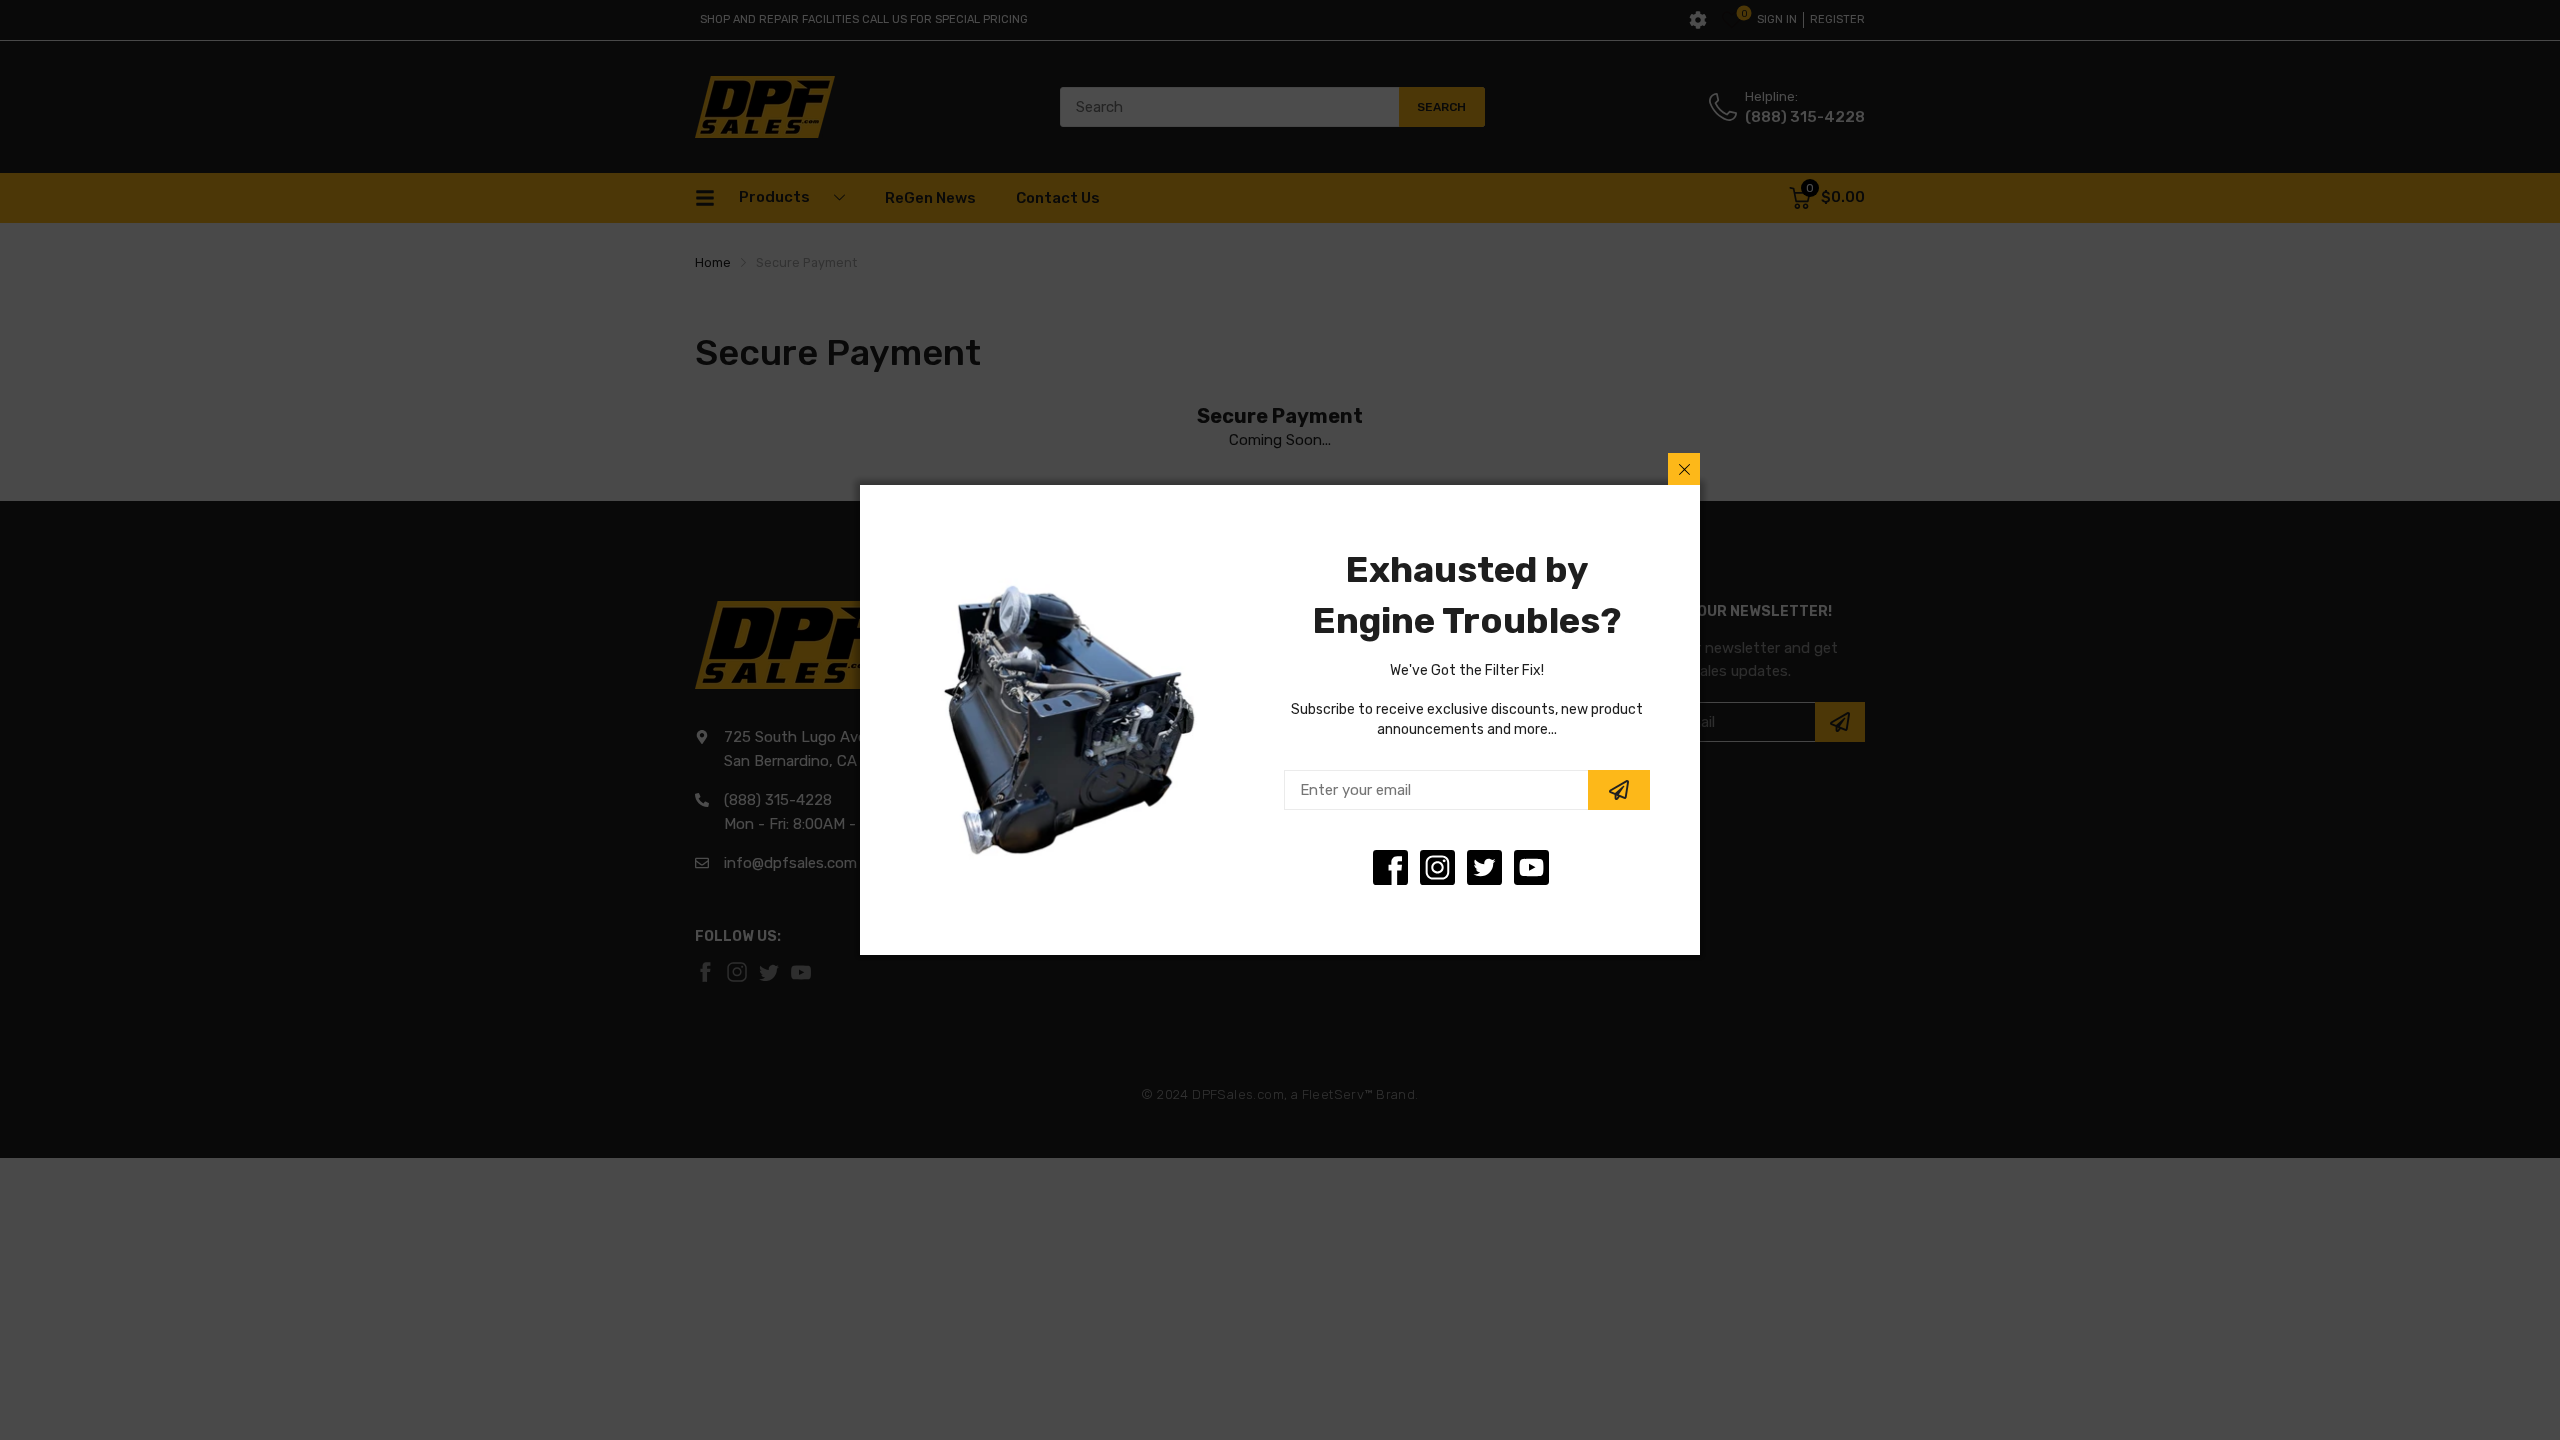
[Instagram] (1484, 867)
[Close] (1684, 469)
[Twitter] (1437, 867)
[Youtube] (1531, 867)
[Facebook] (1390, 867)
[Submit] (1619, 790)
